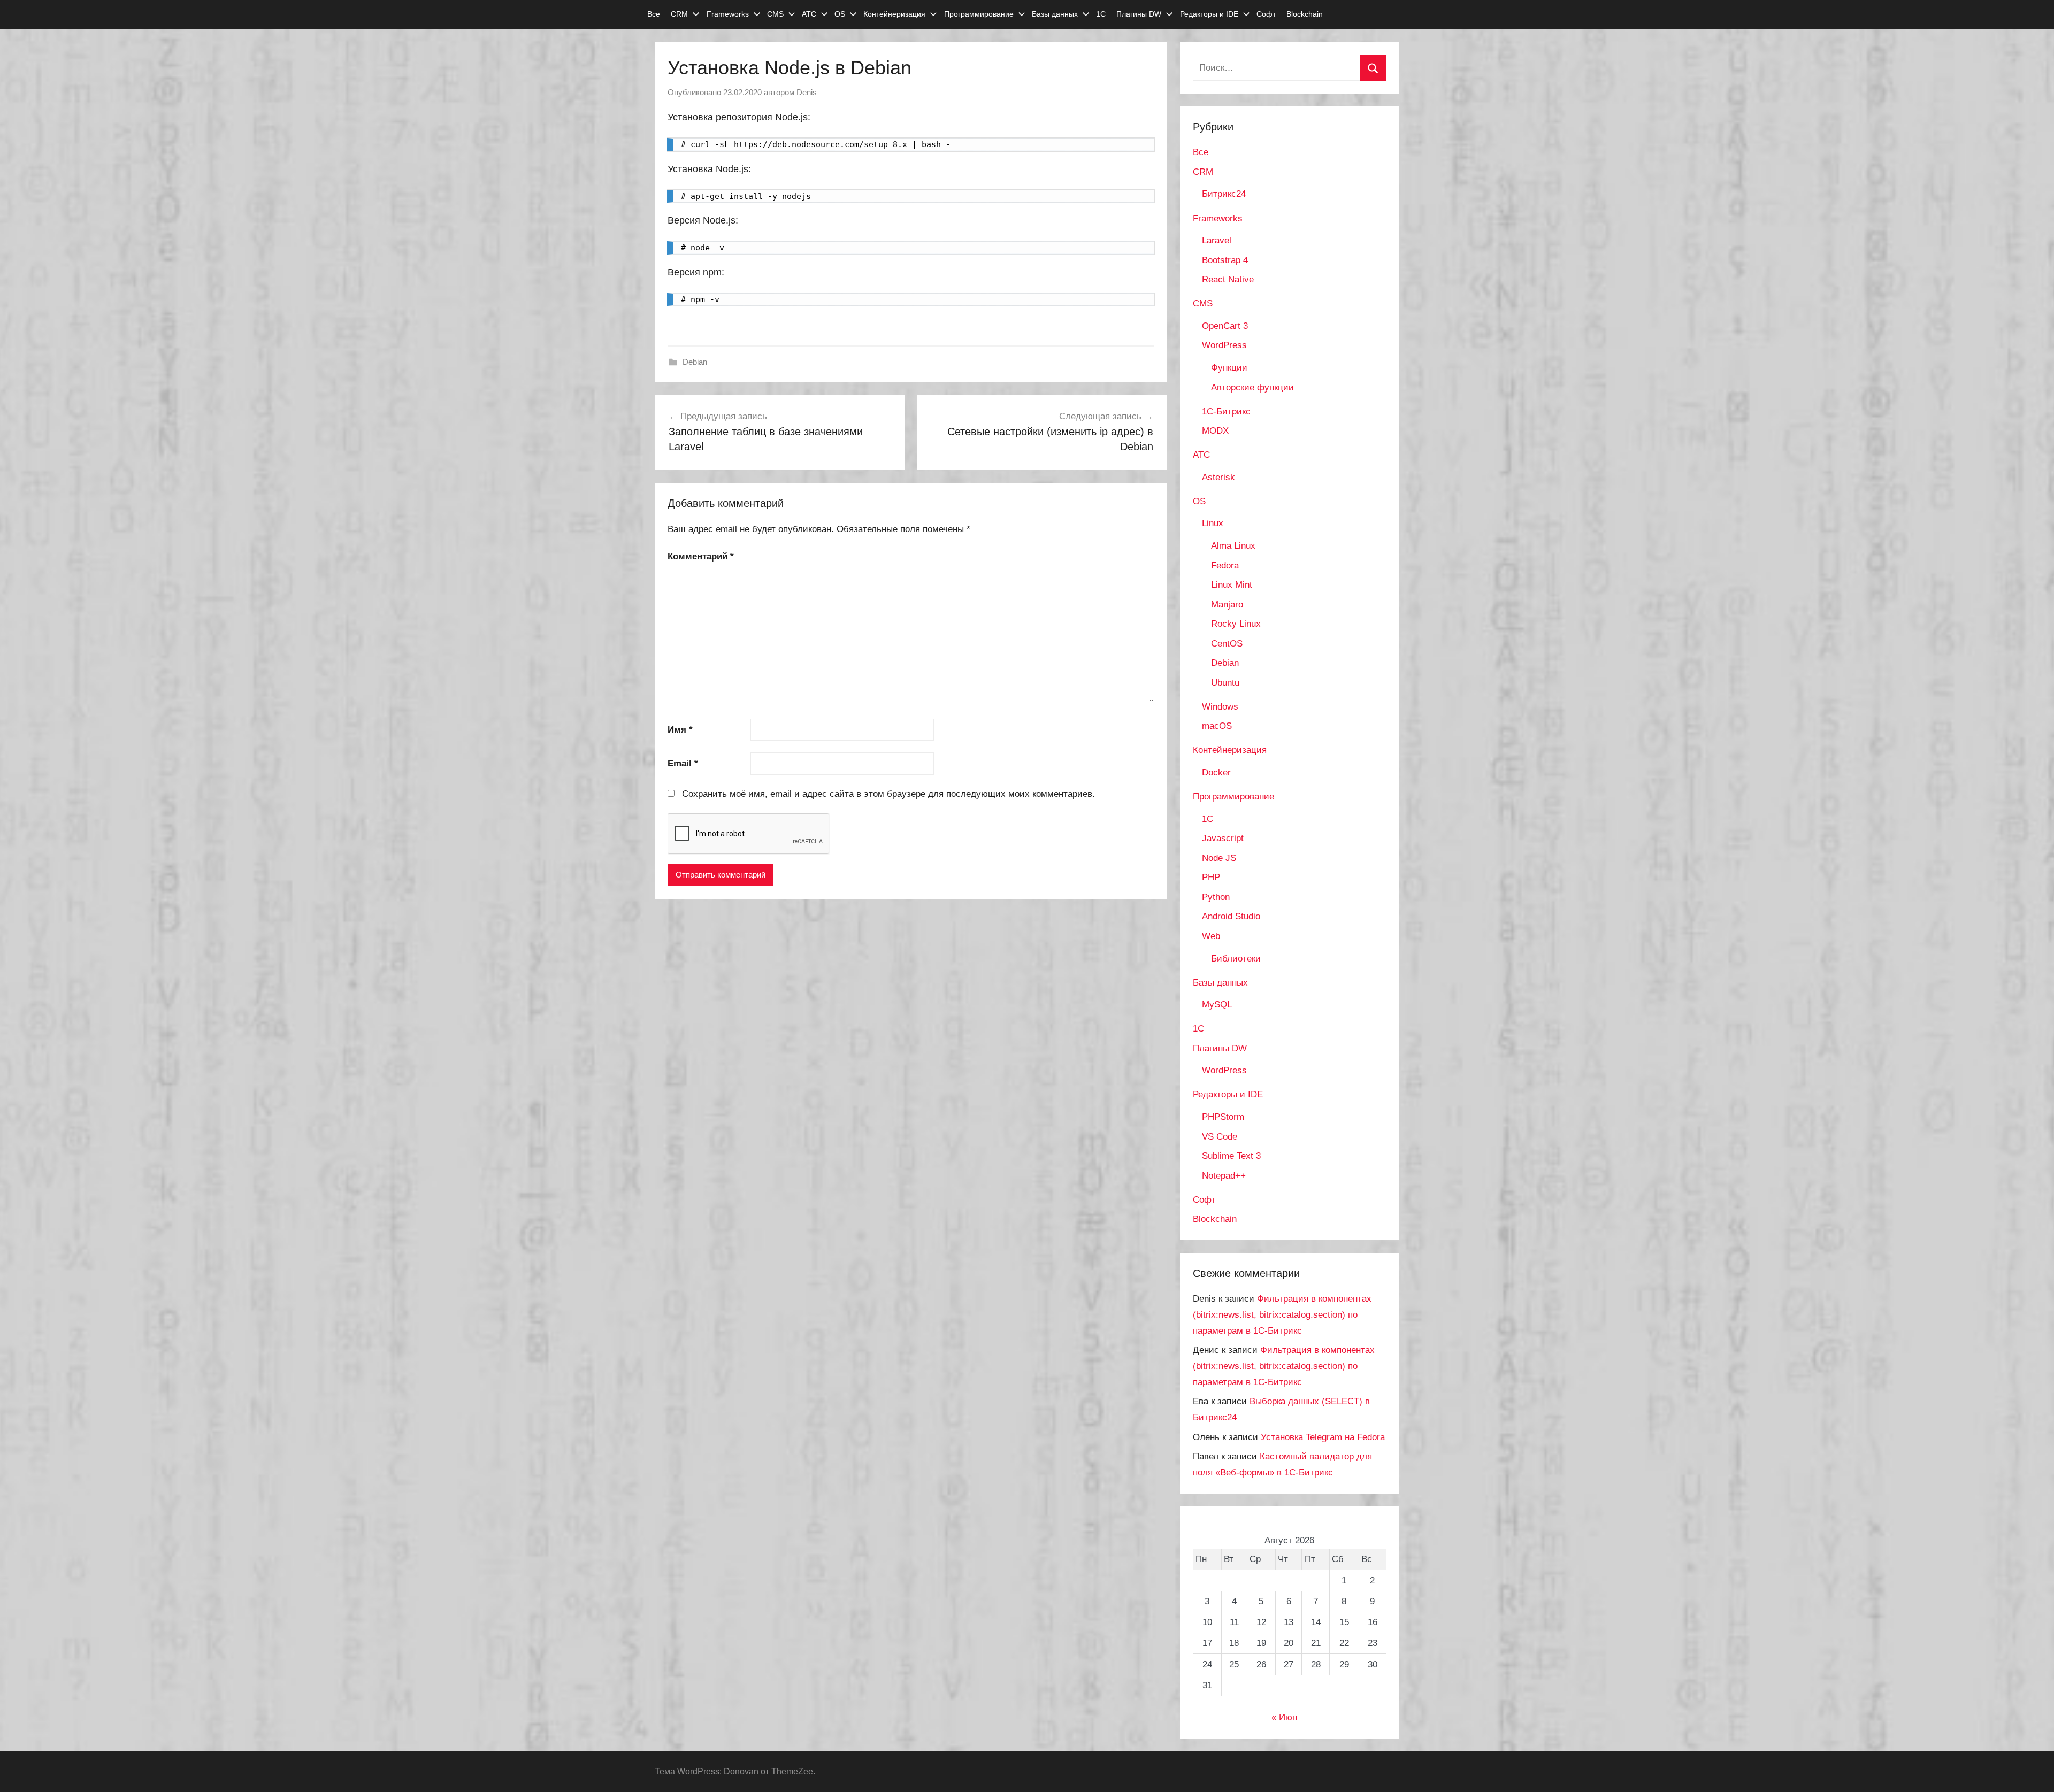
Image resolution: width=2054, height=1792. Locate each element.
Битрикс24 (1224, 194)
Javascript (1223, 838)
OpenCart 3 (1225, 326)
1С (1101, 14)
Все (654, 14)
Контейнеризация (894, 14)
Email (683, 763)
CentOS (1227, 644)
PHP (1211, 877)
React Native (1228, 279)
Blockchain (1305, 14)
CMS (775, 14)
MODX (1215, 431)
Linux (1213, 523)
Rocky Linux (1236, 624)
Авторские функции (1252, 387)
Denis (807, 92)
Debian (695, 362)
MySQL (1217, 1005)
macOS (1217, 726)
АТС (809, 14)
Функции (1229, 368)
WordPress (1224, 345)
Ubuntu (1225, 683)
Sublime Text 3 (1231, 1156)
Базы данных (1055, 14)
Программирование (979, 14)
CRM (679, 14)
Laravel (1217, 240)
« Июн (1284, 1717)
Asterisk (1218, 477)
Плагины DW (1139, 14)
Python (1216, 897)
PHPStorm (1223, 1117)
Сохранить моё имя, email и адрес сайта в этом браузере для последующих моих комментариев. (888, 794)
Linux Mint (1232, 585)
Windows (1220, 707)
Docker (1216, 772)
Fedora (1225, 566)
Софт (1266, 14)
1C (1208, 819)
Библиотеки (1236, 959)
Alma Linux (1233, 546)
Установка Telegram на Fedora (1323, 1437)
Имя (680, 730)
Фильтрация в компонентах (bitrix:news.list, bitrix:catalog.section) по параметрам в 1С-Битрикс (1282, 1315)
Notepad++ (1224, 1176)
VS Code (1220, 1137)
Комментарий (701, 556)
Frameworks (728, 14)
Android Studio (1231, 916)
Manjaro (1227, 605)
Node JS (1219, 858)
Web (1211, 936)
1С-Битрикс (1226, 412)
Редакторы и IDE (1209, 14)
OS (840, 14)
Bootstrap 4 (1225, 260)
